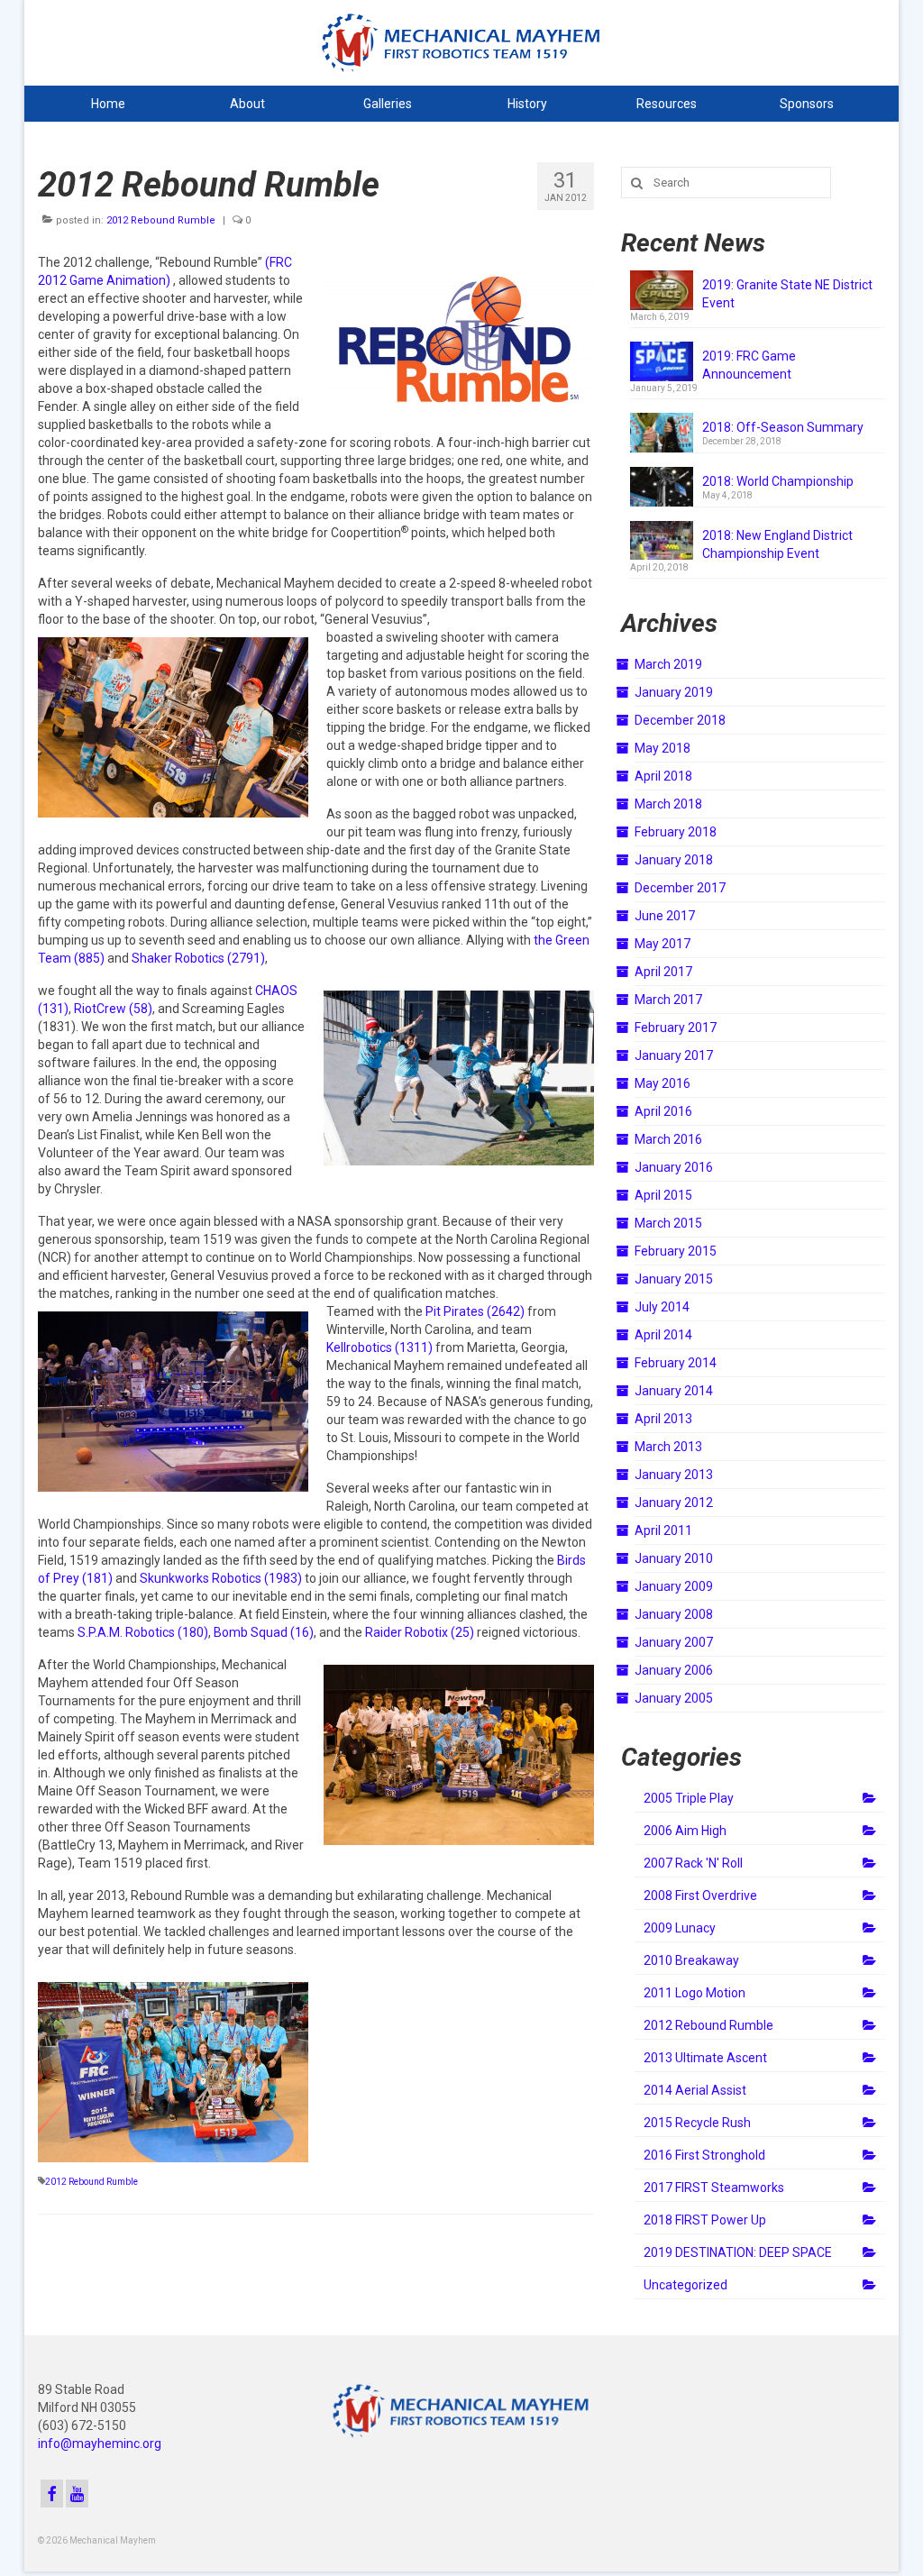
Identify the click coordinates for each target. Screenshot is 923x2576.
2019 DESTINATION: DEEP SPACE (738, 2252)
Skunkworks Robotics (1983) (221, 1578)
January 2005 (674, 1698)
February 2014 (676, 1363)
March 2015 (668, 1223)
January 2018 (674, 860)
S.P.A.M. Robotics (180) (143, 1632)
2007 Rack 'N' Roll (693, 1863)
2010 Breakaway (691, 1960)
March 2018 (668, 804)
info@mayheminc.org (100, 2444)
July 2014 (662, 1307)
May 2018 (663, 748)
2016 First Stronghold (704, 2155)
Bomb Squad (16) (264, 1632)
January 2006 (674, 1670)
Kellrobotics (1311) (379, 1347)
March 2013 (668, 1447)
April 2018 (663, 776)
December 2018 (680, 720)
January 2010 (674, 1558)
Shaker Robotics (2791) (198, 958)
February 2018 (676, 832)
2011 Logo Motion (695, 1993)
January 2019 (674, 692)
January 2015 (674, 1279)
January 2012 (674, 1503)
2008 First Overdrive (700, 1895)
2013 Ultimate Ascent (705, 2058)
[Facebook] (52, 2494)
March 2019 (668, 664)
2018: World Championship (778, 481)
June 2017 (665, 916)
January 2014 (674, 1391)
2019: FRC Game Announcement (749, 365)
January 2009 (674, 1586)
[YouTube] (77, 2494)
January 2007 (674, 1642)
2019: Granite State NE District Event (787, 294)
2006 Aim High (685, 1831)
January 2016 (674, 1167)
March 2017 (668, 1000)
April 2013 (663, 1419)
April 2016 (663, 1111)
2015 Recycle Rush (697, 2123)
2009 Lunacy (680, 1928)
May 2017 (663, 944)
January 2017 (674, 1055)
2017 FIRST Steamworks (714, 2188)
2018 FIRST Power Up (705, 2220)
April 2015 (663, 1195)
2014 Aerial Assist (695, 2090)
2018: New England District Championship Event (777, 544)
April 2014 (663, 1335)
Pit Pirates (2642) (475, 1311)
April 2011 (663, 1530)
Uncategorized (685, 2285)
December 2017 (680, 888)
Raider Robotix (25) (420, 1632)
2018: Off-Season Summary (783, 427)
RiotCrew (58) (113, 1009)
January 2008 (674, 1614)
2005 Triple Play (689, 1798)
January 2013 (674, 1475)
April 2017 (663, 972)
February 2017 (676, 1028)
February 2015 (676, 1251)
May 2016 (663, 1083)
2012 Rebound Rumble (161, 220)
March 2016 (668, 1139)
